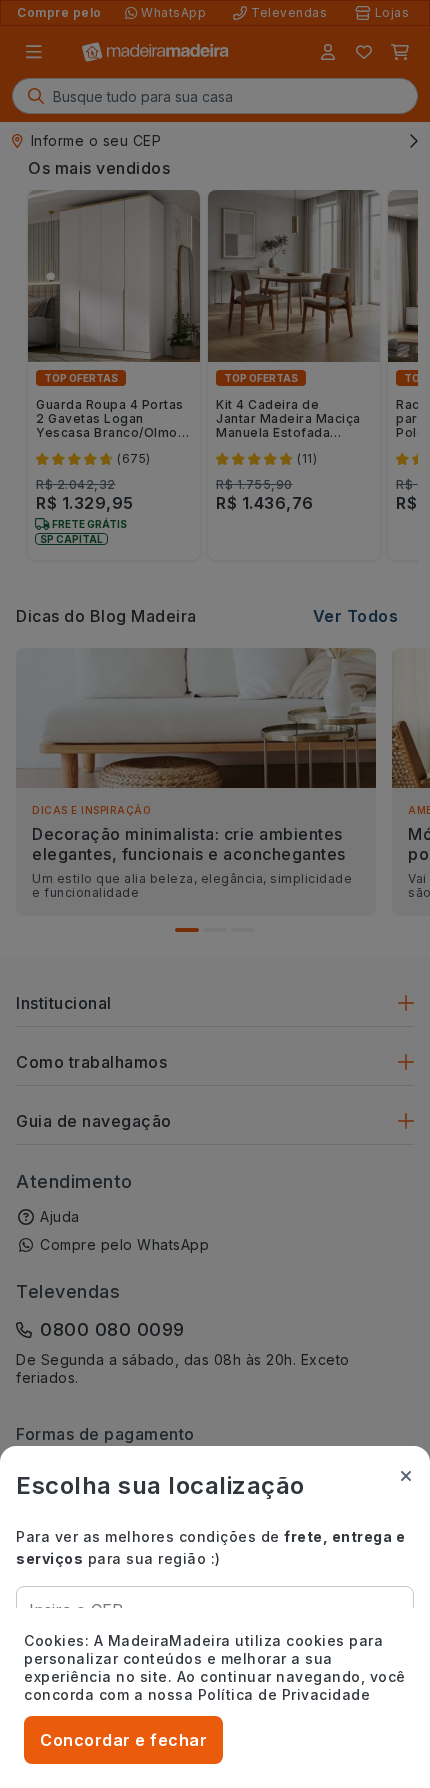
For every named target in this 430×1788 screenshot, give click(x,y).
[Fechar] (406, 1476)
